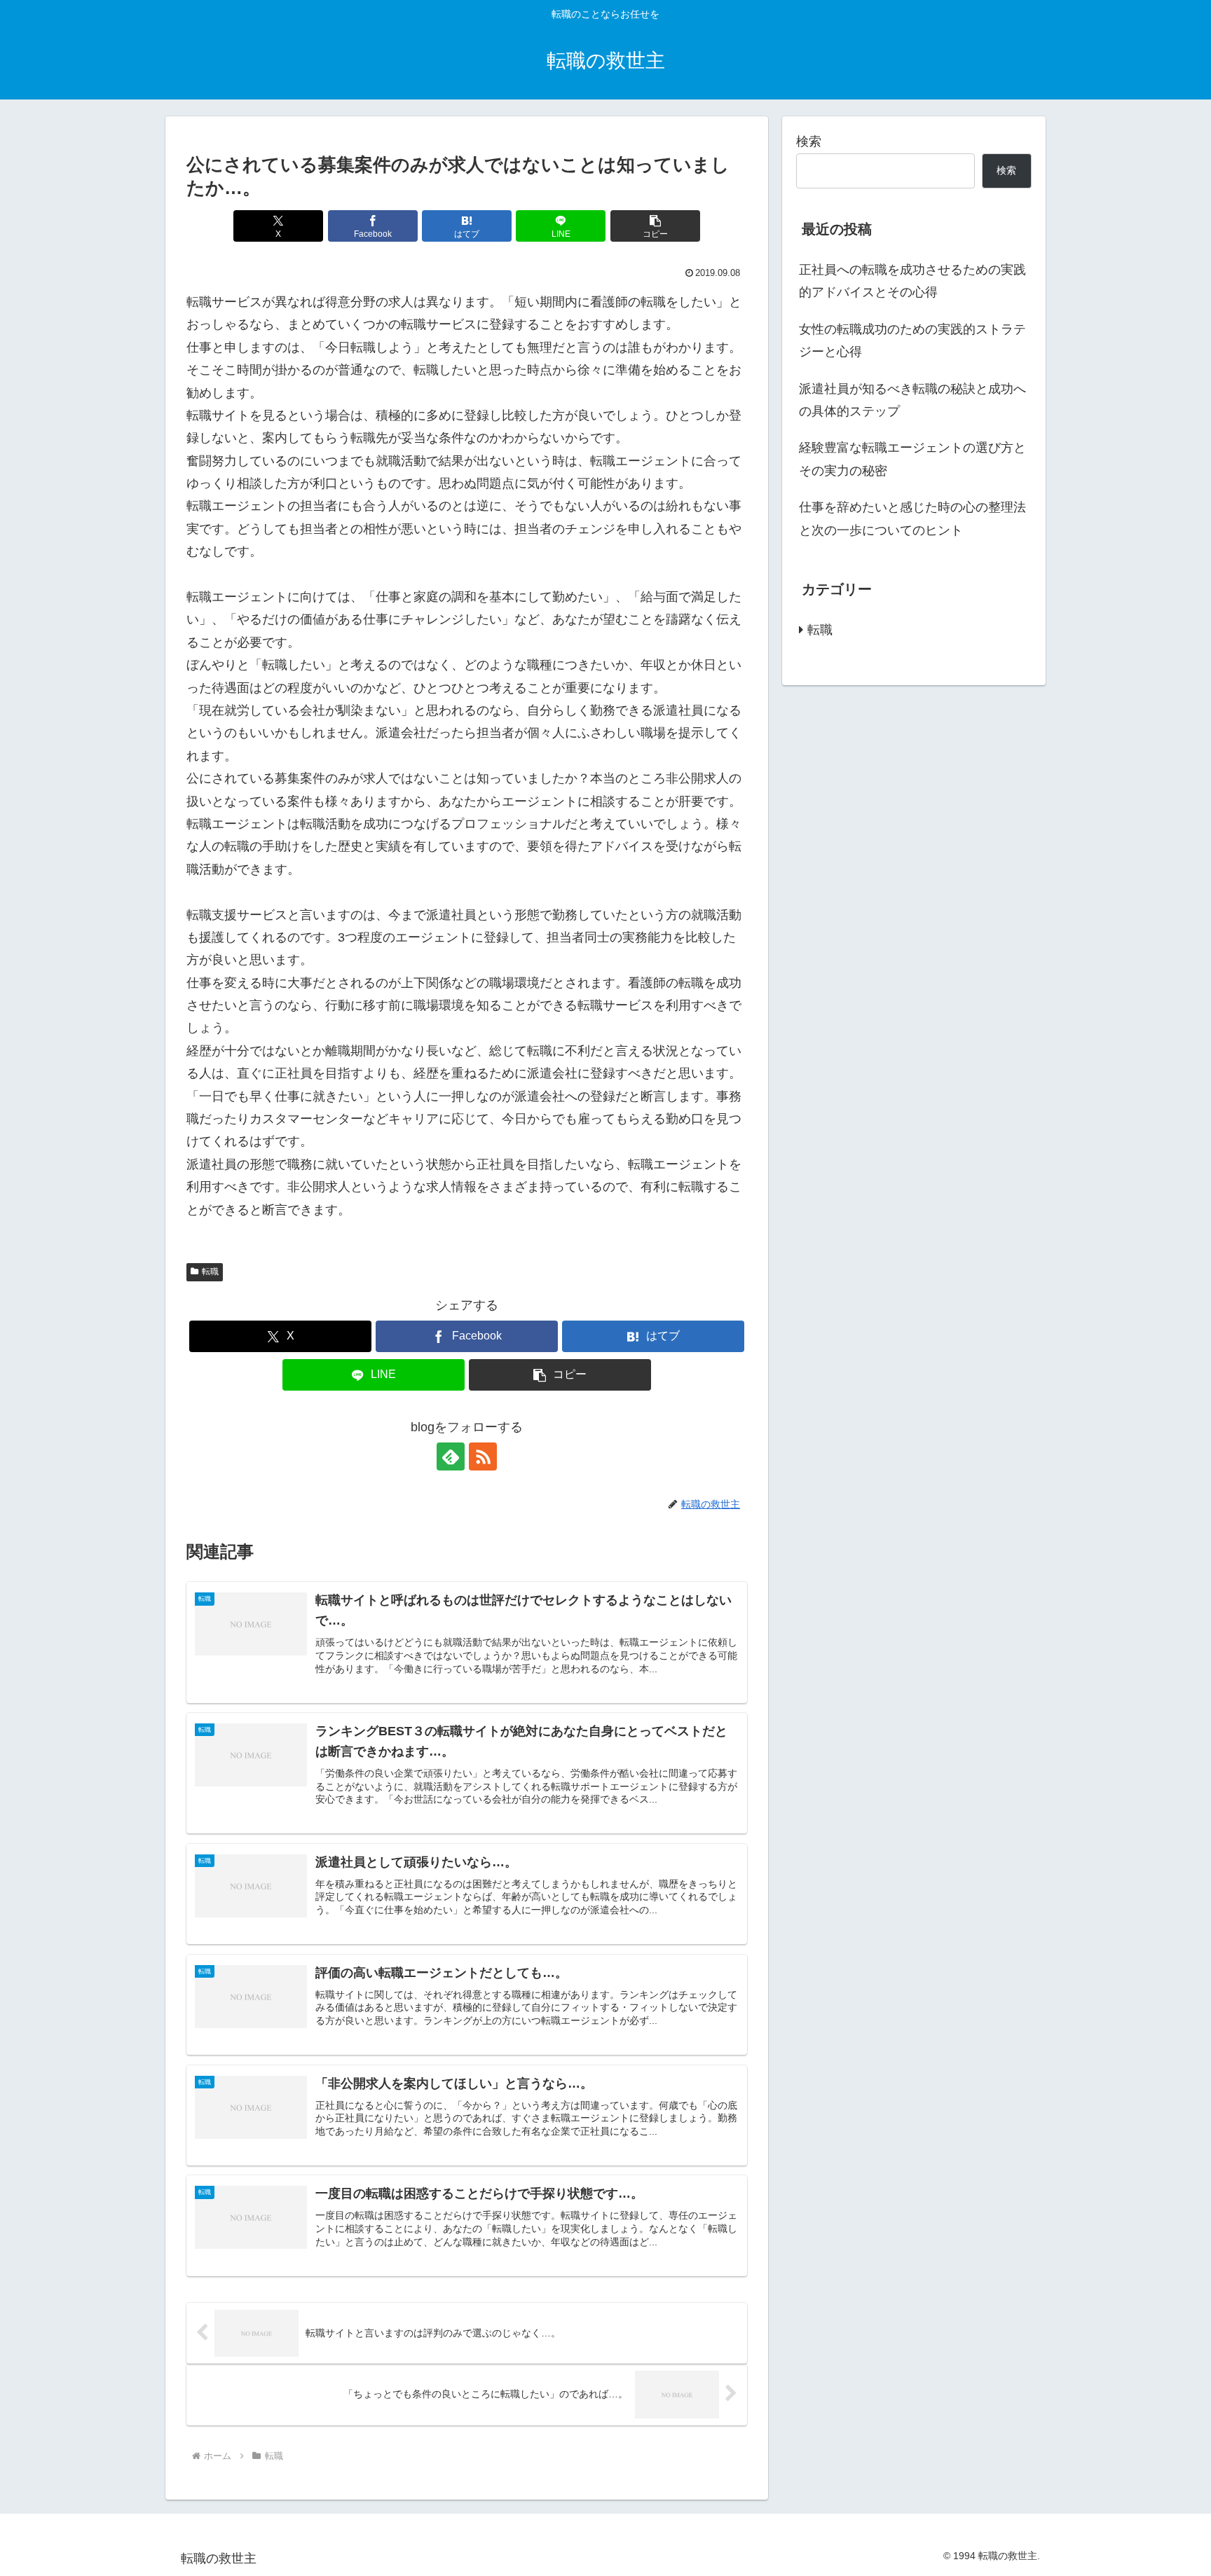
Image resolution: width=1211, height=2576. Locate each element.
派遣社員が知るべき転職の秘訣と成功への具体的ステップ (912, 400)
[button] (655, 226)
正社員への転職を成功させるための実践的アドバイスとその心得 (912, 281)
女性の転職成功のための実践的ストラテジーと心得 (912, 340)
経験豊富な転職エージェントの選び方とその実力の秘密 (912, 459)
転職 (210, 1272)
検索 (809, 142)
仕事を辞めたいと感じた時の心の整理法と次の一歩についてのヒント (912, 518)
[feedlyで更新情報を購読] (451, 1456)
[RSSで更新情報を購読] (483, 1456)
